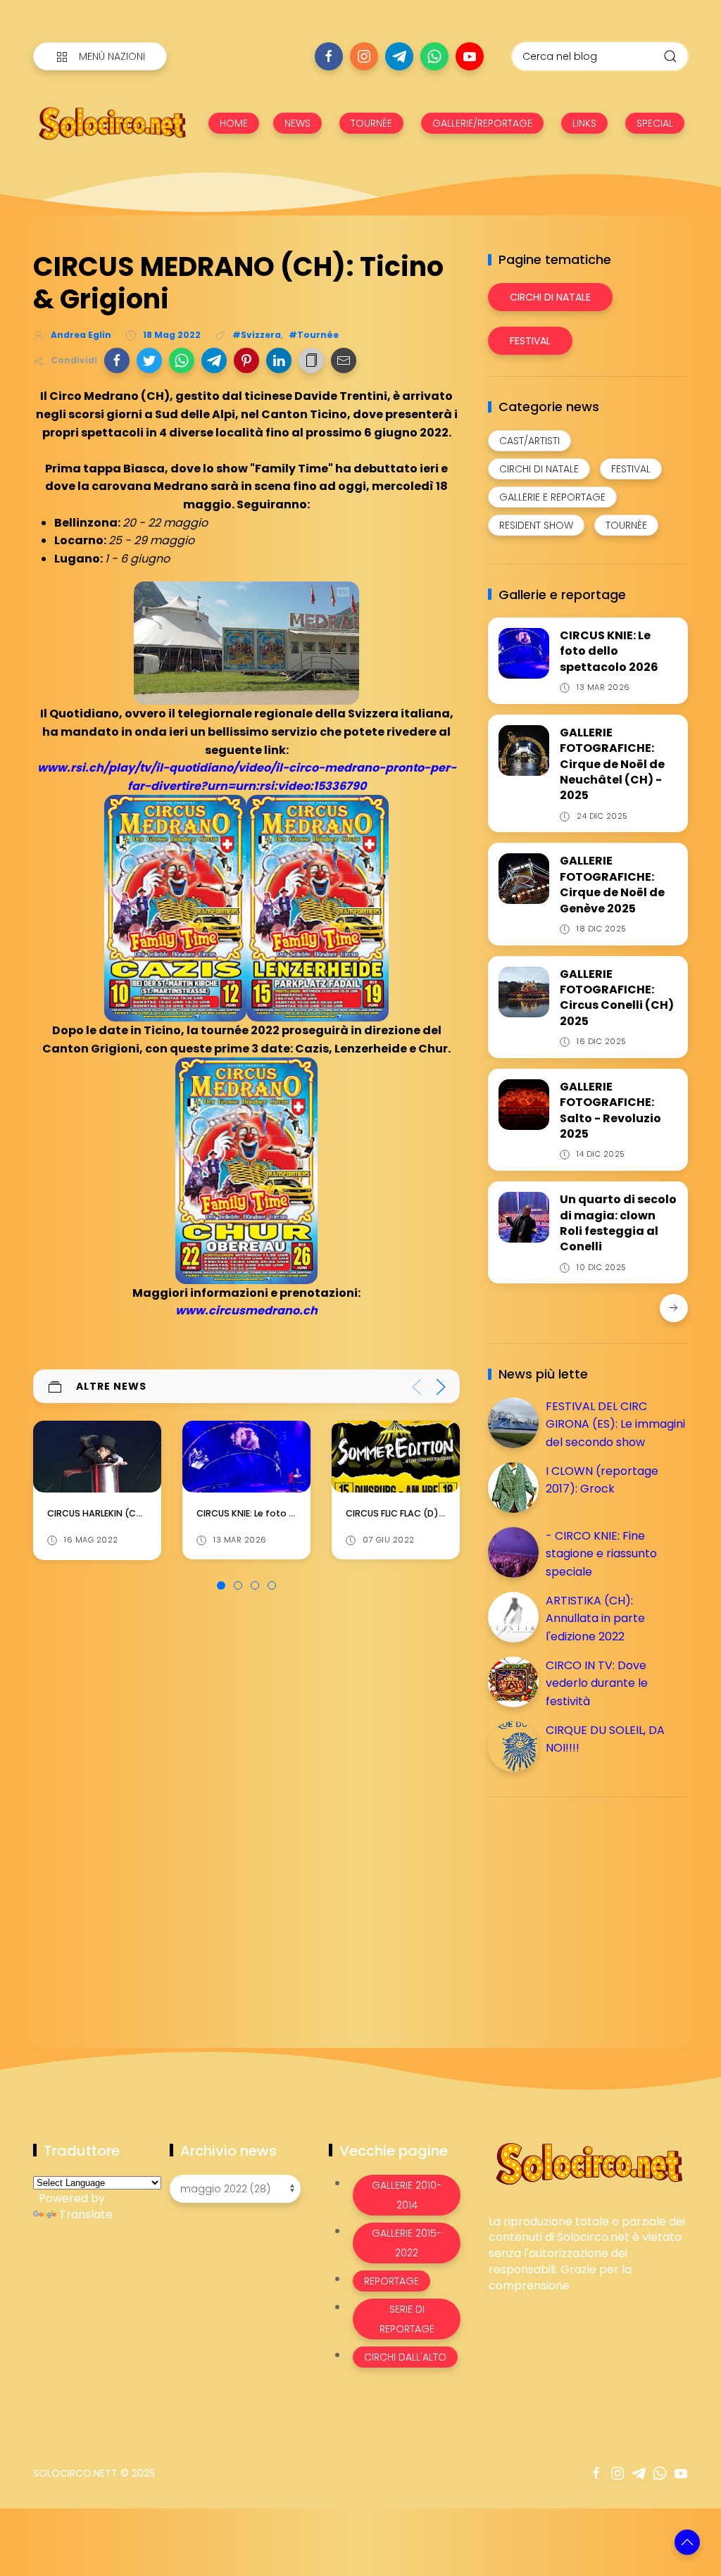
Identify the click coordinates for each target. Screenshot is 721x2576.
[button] (117, 360)
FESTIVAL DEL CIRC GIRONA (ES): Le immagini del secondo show (615, 1424)
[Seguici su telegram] (399, 56)
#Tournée (314, 335)
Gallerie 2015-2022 (407, 2243)
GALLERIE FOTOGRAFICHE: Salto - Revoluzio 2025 (610, 1110)
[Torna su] (687, 2542)
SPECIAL (655, 123)
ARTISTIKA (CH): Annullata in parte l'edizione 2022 (595, 1619)
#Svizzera (257, 335)
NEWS (297, 123)
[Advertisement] (594, 1906)
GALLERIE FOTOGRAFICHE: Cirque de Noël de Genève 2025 (612, 884)
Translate (86, 2214)
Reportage (391, 2281)
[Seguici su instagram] (364, 56)
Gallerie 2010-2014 (407, 2195)
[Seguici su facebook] (329, 56)
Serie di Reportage (407, 2319)
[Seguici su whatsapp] (434, 56)
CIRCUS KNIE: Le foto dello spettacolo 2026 (143, 1513)
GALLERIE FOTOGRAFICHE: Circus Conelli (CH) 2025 (617, 998)
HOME (234, 123)
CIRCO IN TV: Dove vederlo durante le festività (597, 1683)
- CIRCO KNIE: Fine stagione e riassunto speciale (601, 1554)
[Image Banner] (588, 2162)
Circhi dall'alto (405, 2357)
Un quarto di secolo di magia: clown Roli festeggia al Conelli (618, 1223)
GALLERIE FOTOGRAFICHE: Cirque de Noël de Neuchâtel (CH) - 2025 (612, 764)
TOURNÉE (371, 123)
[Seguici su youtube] (470, 56)
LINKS (584, 123)
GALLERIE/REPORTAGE (482, 123)
